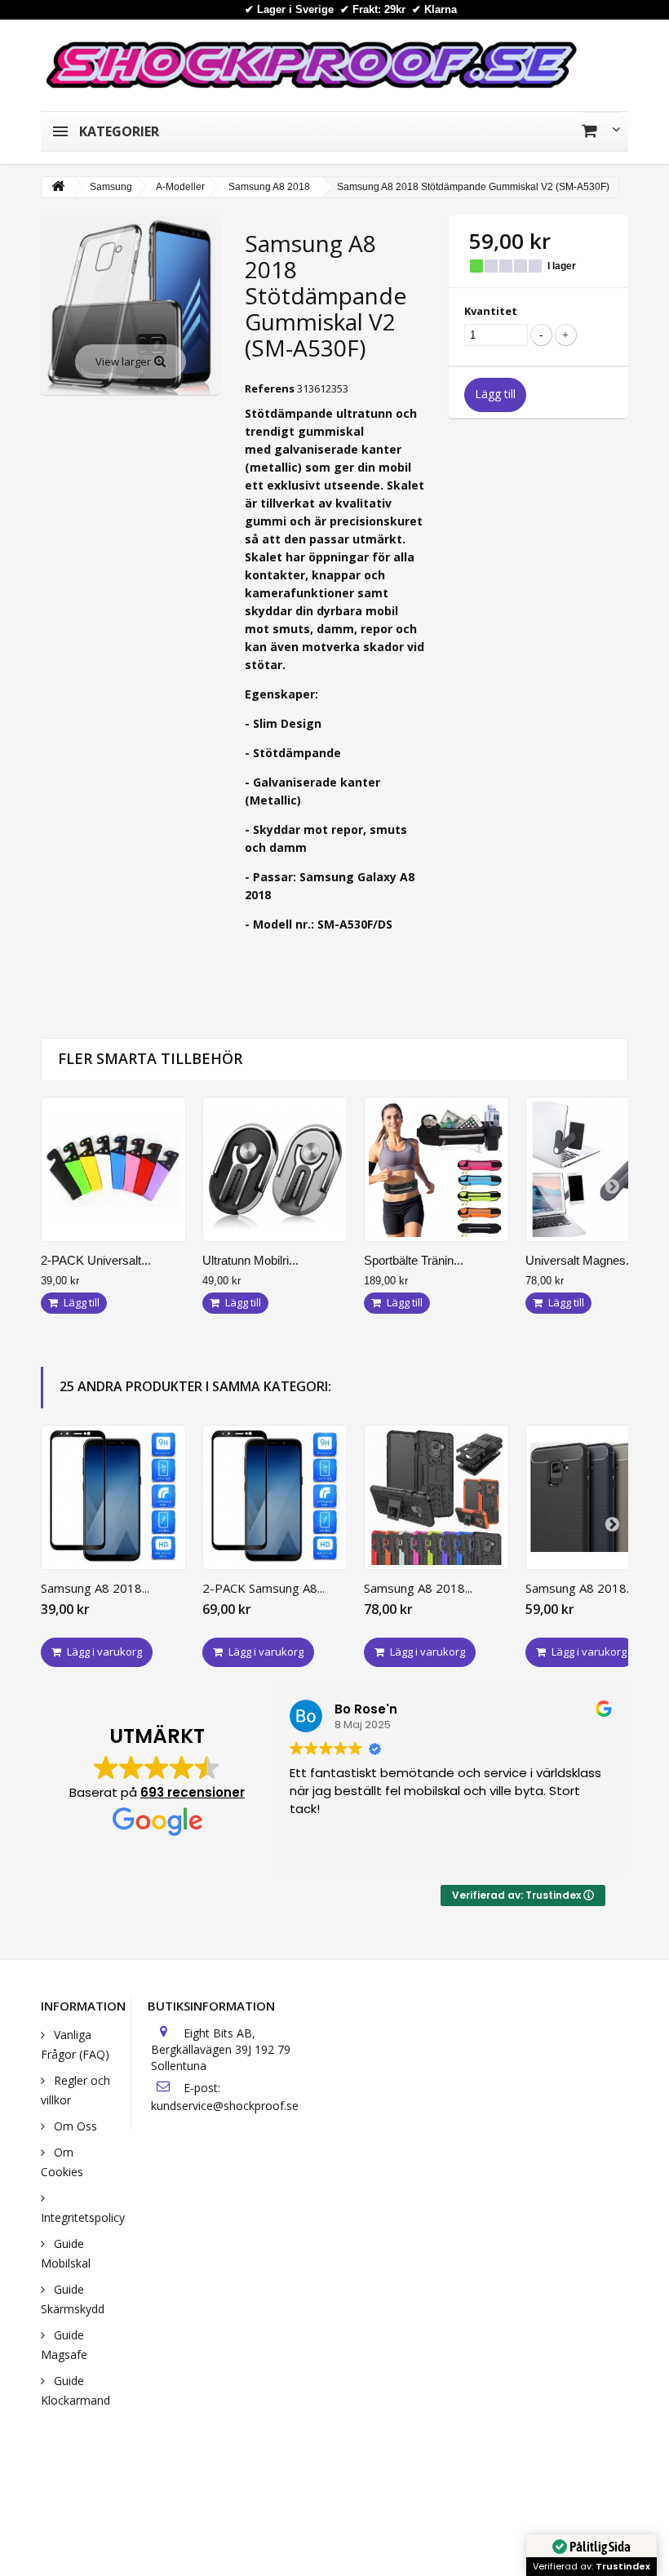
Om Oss (74, 2126)
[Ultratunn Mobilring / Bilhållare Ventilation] (275, 1169)
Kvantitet (491, 311)
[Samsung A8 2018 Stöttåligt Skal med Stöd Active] (436, 1497)
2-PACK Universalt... (96, 1260)
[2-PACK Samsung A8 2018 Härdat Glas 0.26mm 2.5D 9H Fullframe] (275, 1497)
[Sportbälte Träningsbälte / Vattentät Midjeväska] (436, 1169)
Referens (270, 388)
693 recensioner (193, 1792)
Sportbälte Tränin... (414, 1260)
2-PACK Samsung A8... (264, 1588)
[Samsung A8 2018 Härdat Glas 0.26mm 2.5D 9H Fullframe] (113, 1497)
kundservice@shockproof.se (225, 2106)
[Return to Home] (58, 187)
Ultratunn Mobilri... (250, 1260)
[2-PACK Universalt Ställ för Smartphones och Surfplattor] (113, 1169)
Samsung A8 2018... (95, 1588)
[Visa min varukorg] (601, 131)
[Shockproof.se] (311, 64)
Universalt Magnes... (580, 1260)
